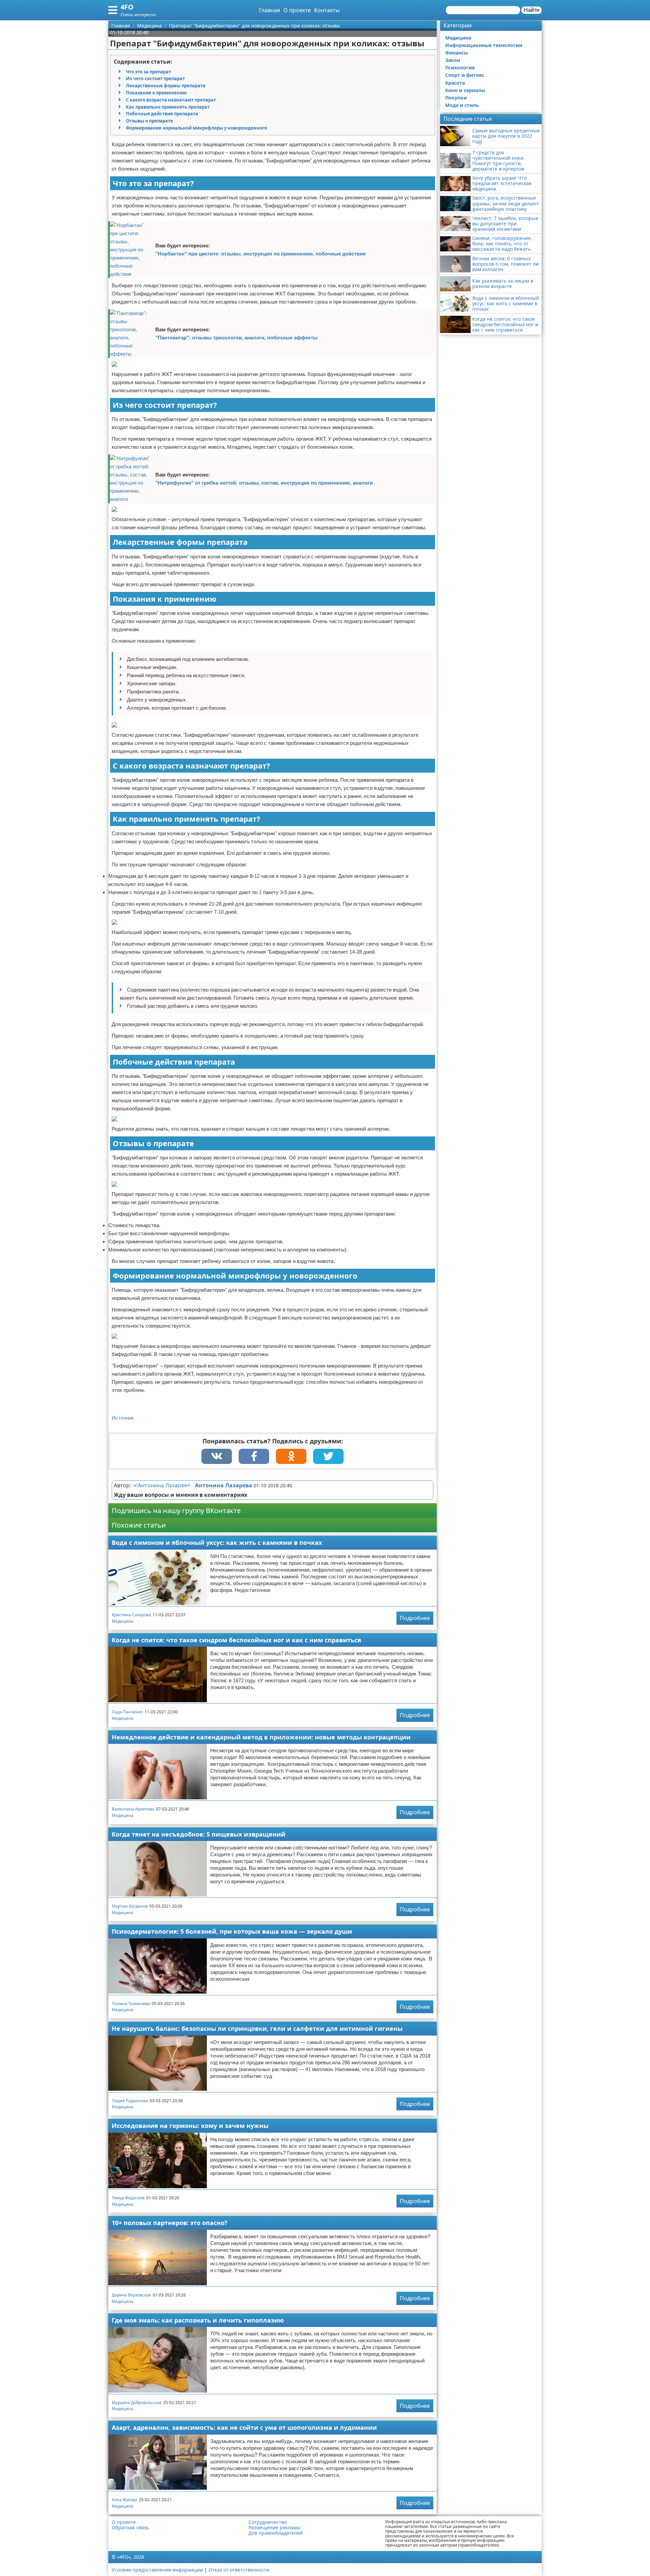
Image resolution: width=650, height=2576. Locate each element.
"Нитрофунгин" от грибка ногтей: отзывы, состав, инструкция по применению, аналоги (264, 483)
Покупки (456, 98)
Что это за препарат (148, 72)
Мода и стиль (462, 105)
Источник (123, 1418)
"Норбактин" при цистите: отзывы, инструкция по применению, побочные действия (261, 254)
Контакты (327, 10)
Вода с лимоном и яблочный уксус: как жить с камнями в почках (217, 1542)
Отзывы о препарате (149, 121)
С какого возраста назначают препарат (171, 100)
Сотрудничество (268, 2522)
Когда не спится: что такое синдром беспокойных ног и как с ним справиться (236, 1640)
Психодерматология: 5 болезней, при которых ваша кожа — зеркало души (232, 1931)
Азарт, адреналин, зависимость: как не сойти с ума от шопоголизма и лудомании (244, 2427)
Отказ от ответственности (239, 2570)
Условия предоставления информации (157, 2570)
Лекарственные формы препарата (166, 86)
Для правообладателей (276, 2533)
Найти (532, 10)
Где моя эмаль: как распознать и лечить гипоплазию (198, 2320)
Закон (453, 60)
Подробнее (415, 1618)
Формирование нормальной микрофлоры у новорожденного (197, 128)
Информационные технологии (484, 45)
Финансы (457, 53)
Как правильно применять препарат (168, 107)
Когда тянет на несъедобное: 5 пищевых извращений (199, 1834)
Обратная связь (130, 2528)
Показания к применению (156, 93)
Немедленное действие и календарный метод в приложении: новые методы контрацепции (261, 1737)
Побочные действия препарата (162, 114)
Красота (455, 83)
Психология (460, 68)
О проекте (297, 10)
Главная (269, 10)
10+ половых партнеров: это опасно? (170, 2223)
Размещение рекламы (274, 2528)
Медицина (123, 1621)
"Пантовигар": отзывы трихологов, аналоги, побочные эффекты (236, 338)
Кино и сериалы (465, 90)
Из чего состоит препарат (155, 79)
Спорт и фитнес (465, 75)
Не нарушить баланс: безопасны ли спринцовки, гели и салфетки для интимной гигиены (257, 2028)
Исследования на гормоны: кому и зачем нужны (190, 2126)
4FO (127, 7)
